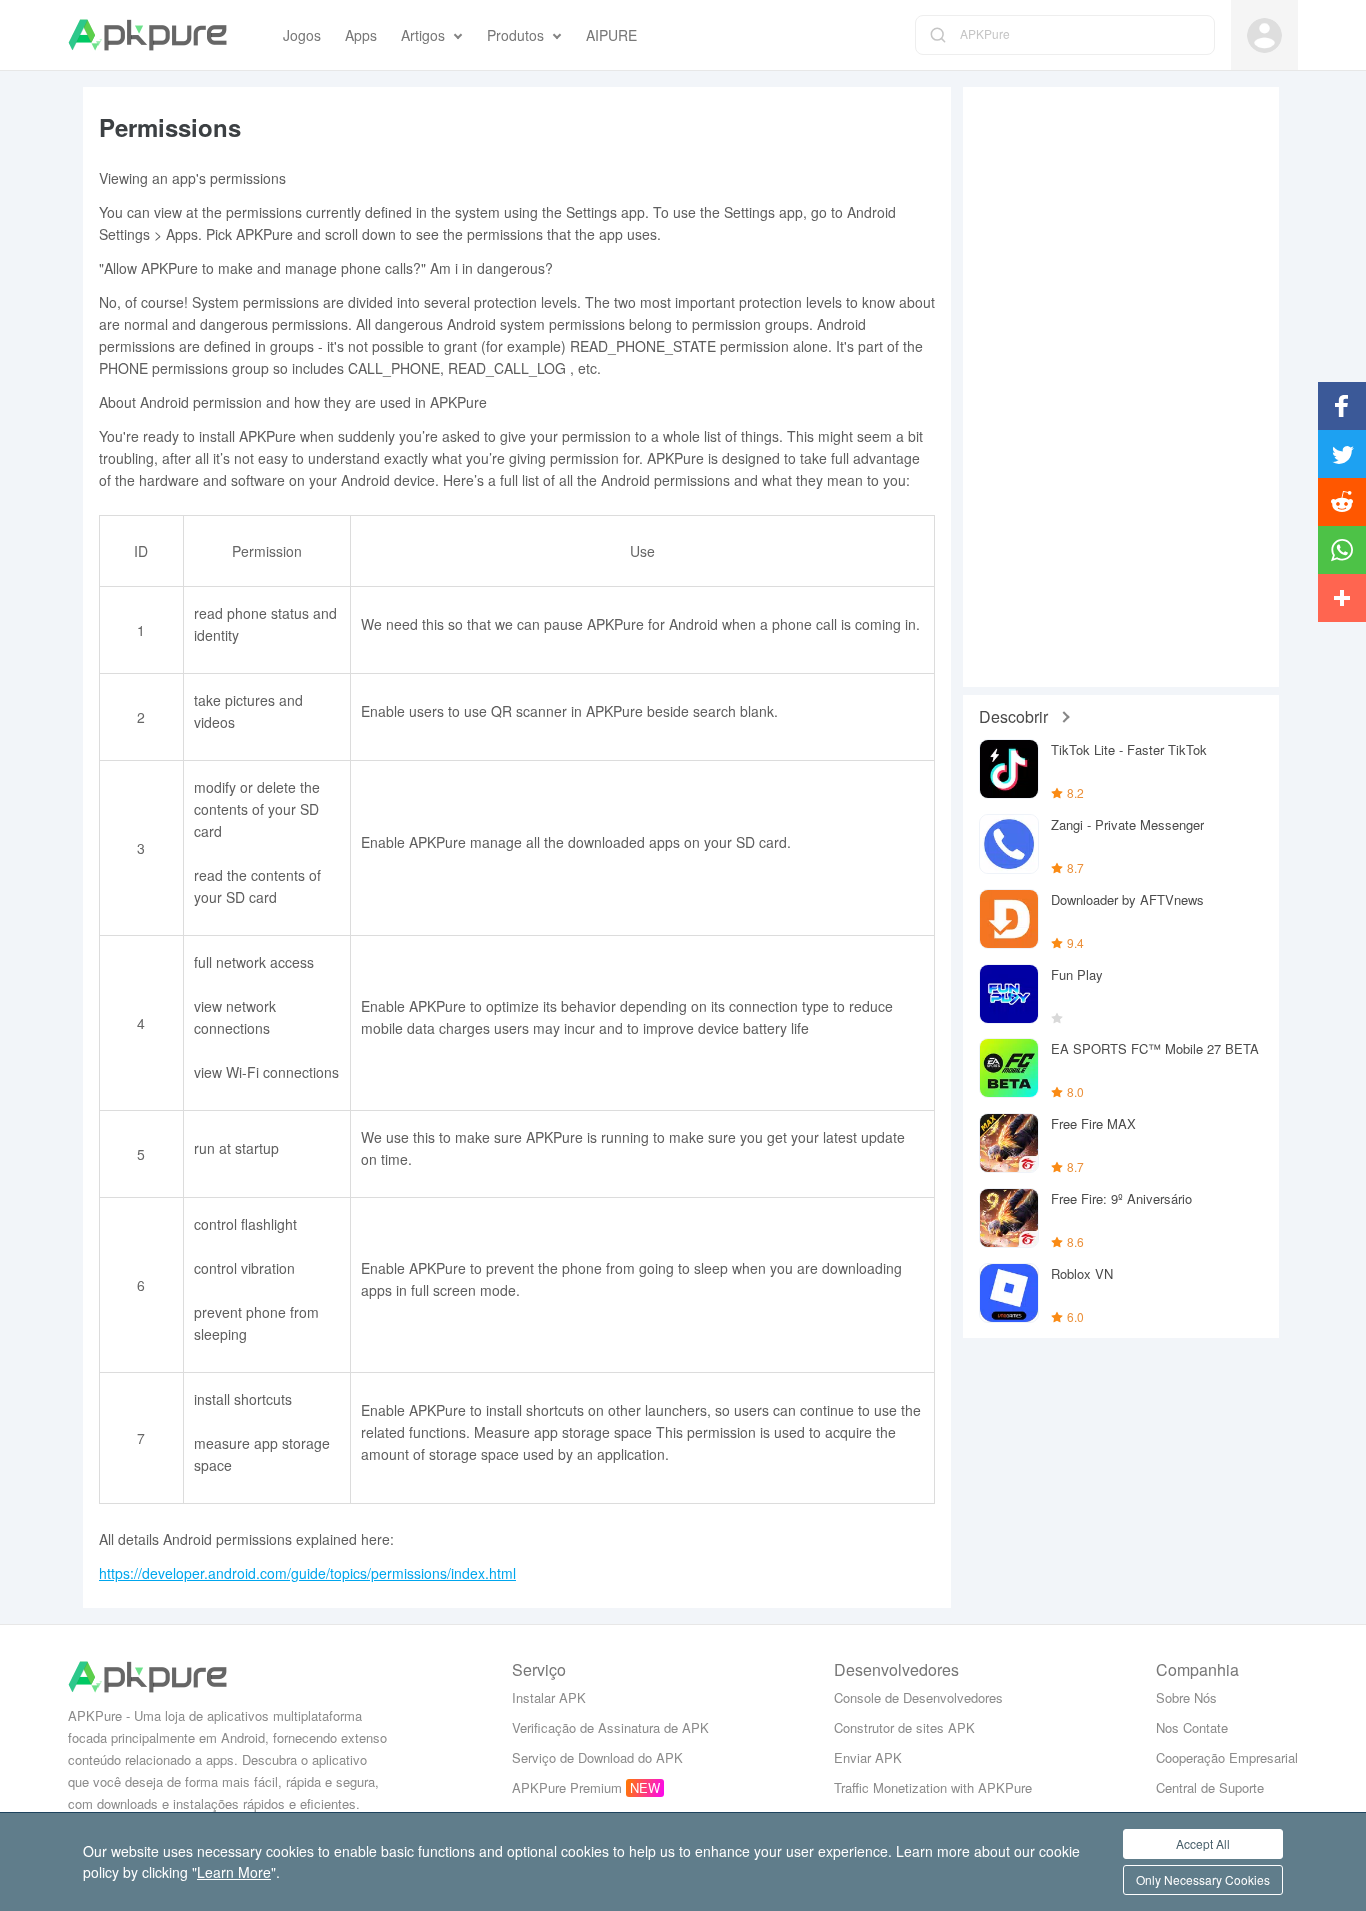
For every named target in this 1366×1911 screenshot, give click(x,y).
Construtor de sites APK (904, 1727)
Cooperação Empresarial (1227, 1757)
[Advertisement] (1121, 387)
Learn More (234, 1872)
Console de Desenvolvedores (918, 1697)
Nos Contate (1192, 1727)
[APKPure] (147, 35)
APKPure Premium (567, 1787)
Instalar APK (549, 1697)
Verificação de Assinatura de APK (610, 1727)
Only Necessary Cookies (1203, 1879)
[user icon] (1264, 35)
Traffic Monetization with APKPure (933, 1787)
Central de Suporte (1210, 1787)
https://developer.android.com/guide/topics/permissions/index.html (307, 1573)
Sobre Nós (1186, 1697)
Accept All (1203, 1843)
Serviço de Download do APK (597, 1757)
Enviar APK (868, 1757)
